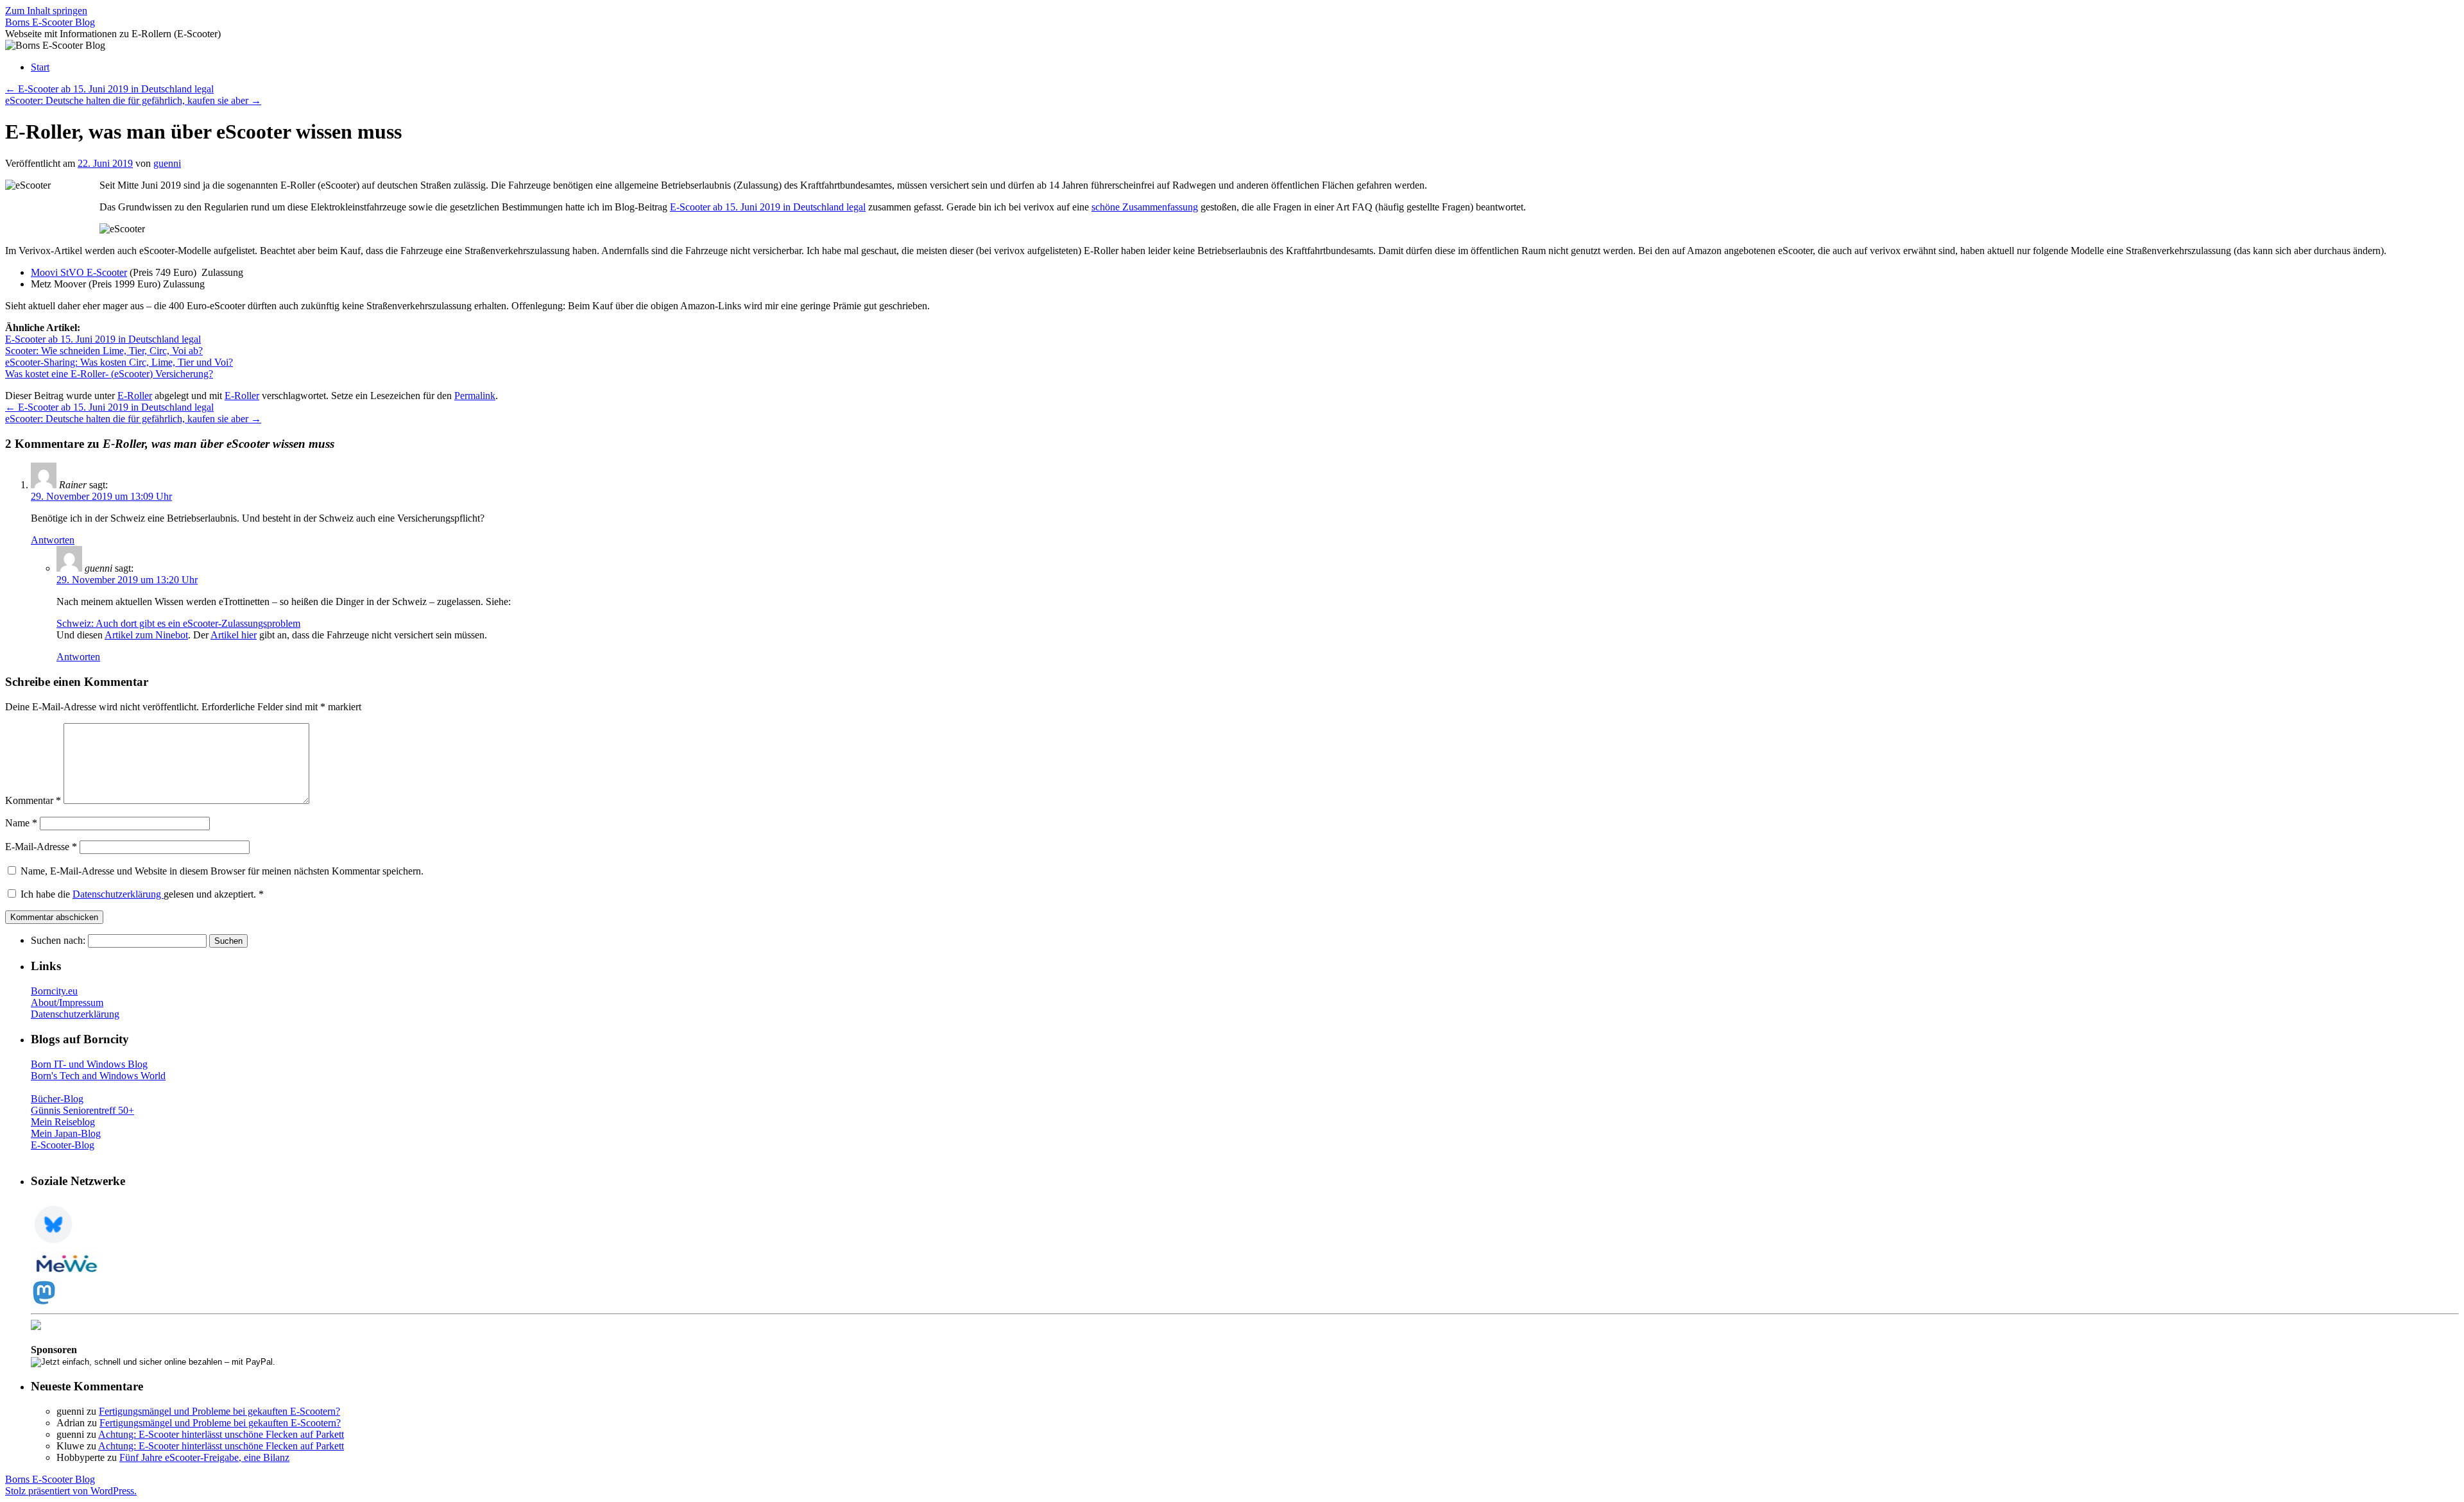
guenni (167, 163)
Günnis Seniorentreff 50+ (82, 1110)
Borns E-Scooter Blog (50, 22)
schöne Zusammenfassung (1145, 207)
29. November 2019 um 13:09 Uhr (101, 496)
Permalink (475, 396)
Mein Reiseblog (63, 1122)
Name (21, 823)
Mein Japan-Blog (66, 1133)
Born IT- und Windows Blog (89, 1064)
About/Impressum (67, 1003)
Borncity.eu (54, 991)
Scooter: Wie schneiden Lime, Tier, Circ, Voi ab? (104, 351)
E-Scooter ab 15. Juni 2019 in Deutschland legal (109, 89)
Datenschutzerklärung (118, 894)
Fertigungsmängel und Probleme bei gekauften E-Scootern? (219, 1411)
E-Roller (135, 396)
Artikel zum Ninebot (146, 635)
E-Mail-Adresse (41, 847)
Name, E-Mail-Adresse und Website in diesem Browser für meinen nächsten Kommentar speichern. (222, 871)
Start (40, 67)
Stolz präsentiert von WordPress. (71, 1491)
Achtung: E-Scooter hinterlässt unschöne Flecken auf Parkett (221, 1434)
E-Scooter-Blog (63, 1145)
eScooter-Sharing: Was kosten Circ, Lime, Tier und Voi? (119, 362)
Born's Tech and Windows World (98, 1076)
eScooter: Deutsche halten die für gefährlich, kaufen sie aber (133, 100)
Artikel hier (234, 635)
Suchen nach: (58, 940)
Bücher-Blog (57, 1099)
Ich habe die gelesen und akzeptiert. (142, 894)
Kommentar (33, 800)
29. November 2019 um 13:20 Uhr (127, 580)
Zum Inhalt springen (46, 11)
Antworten (53, 540)
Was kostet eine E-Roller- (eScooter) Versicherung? (109, 374)
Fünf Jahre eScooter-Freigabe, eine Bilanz (204, 1457)
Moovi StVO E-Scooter (79, 272)
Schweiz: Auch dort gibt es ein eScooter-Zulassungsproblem (178, 623)
